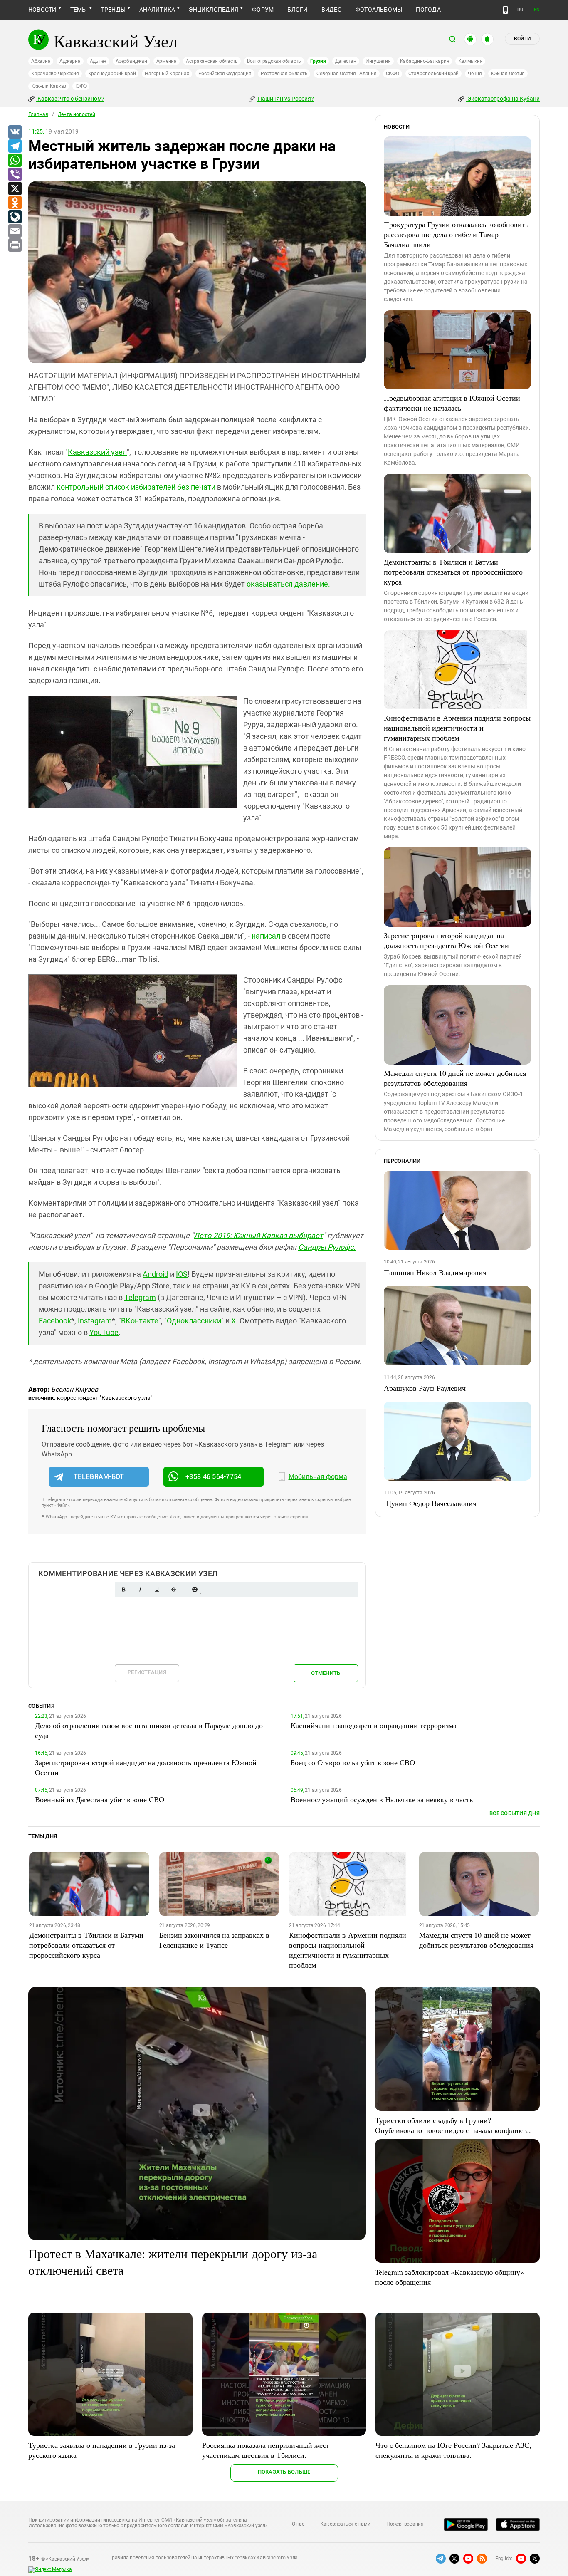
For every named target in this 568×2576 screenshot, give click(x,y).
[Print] (15, 245)
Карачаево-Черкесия (55, 74)
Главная (38, 114)
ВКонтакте (140, 1321)
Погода (428, 10)
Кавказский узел (97, 452)
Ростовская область (284, 74)
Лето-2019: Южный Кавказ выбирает (258, 1235)
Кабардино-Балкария (425, 61)
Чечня (475, 74)
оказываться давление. (289, 584)
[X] (15, 189)
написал (266, 936)
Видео (332, 10)
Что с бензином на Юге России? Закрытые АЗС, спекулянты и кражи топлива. (453, 2450)
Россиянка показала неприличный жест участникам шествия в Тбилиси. (266, 2450)
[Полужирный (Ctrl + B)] (123, 1589)
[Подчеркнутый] (157, 1589)
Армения (167, 61)
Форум (263, 10)
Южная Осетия (508, 74)
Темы (79, 10)
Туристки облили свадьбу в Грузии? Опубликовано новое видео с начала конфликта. (453, 2125)
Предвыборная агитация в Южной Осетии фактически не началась (452, 403)
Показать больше (284, 2472)
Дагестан (346, 61)
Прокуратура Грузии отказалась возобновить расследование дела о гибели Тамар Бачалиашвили (456, 234)
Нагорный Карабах (167, 74)
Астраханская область (212, 61)
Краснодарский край (112, 74)
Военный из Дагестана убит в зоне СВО (100, 1799)
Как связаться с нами (345, 2524)
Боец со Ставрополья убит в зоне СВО (353, 1762)
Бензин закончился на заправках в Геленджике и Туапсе (214, 1940)
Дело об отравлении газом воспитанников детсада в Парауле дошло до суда (149, 1730)
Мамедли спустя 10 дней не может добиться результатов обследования (455, 1078)
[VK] (15, 132)
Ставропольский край (433, 74)
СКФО (393, 74)
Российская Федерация (225, 74)
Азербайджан (131, 61)
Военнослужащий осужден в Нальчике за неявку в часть (382, 1799)
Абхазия (41, 61)
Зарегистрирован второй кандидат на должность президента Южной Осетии (446, 940)
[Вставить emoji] (195, 1589)
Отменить (326, 1673)
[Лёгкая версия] (505, 10)
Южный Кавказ (49, 86)
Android (156, 1274)
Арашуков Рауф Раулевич (425, 1388)
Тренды (113, 10)
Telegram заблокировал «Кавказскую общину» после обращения (449, 2277)
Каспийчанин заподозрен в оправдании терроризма (374, 1725)
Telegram (140, 1297)
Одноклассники (194, 1321)
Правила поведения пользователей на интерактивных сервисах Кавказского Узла (203, 2558)
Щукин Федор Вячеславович (430, 1503)
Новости (42, 10)
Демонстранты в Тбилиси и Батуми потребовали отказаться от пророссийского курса (453, 572)
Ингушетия (378, 61)
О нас (298, 2524)
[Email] (15, 231)
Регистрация (147, 1672)
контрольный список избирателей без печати (136, 487)
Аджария (70, 61)
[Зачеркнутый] (173, 1589)
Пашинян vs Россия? (285, 99)
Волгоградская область (274, 61)
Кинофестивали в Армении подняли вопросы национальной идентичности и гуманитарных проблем (457, 728)
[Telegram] (15, 146)
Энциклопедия (214, 10)
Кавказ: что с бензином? (70, 99)
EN (537, 10)
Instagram (95, 1321)
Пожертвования (405, 2524)
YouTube (104, 1332)
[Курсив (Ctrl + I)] (140, 1589)
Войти (522, 39)
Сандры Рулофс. (327, 1247)
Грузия (318, 61)
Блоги (297, 10)
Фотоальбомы (379, 10)
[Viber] (15, 175)
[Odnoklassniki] (15, 203)
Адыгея (98, 61)
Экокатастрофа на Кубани (503, 99)
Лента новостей (77, 114)
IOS (182, 1274)
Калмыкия (470, 61)
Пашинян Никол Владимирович (435, 1272)
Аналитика (157, 10)
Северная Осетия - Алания (346, 74)
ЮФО (81, 86)
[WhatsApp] (15, 161)
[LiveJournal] (15, 217)
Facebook (55, 1321)
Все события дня (515, 1813)
